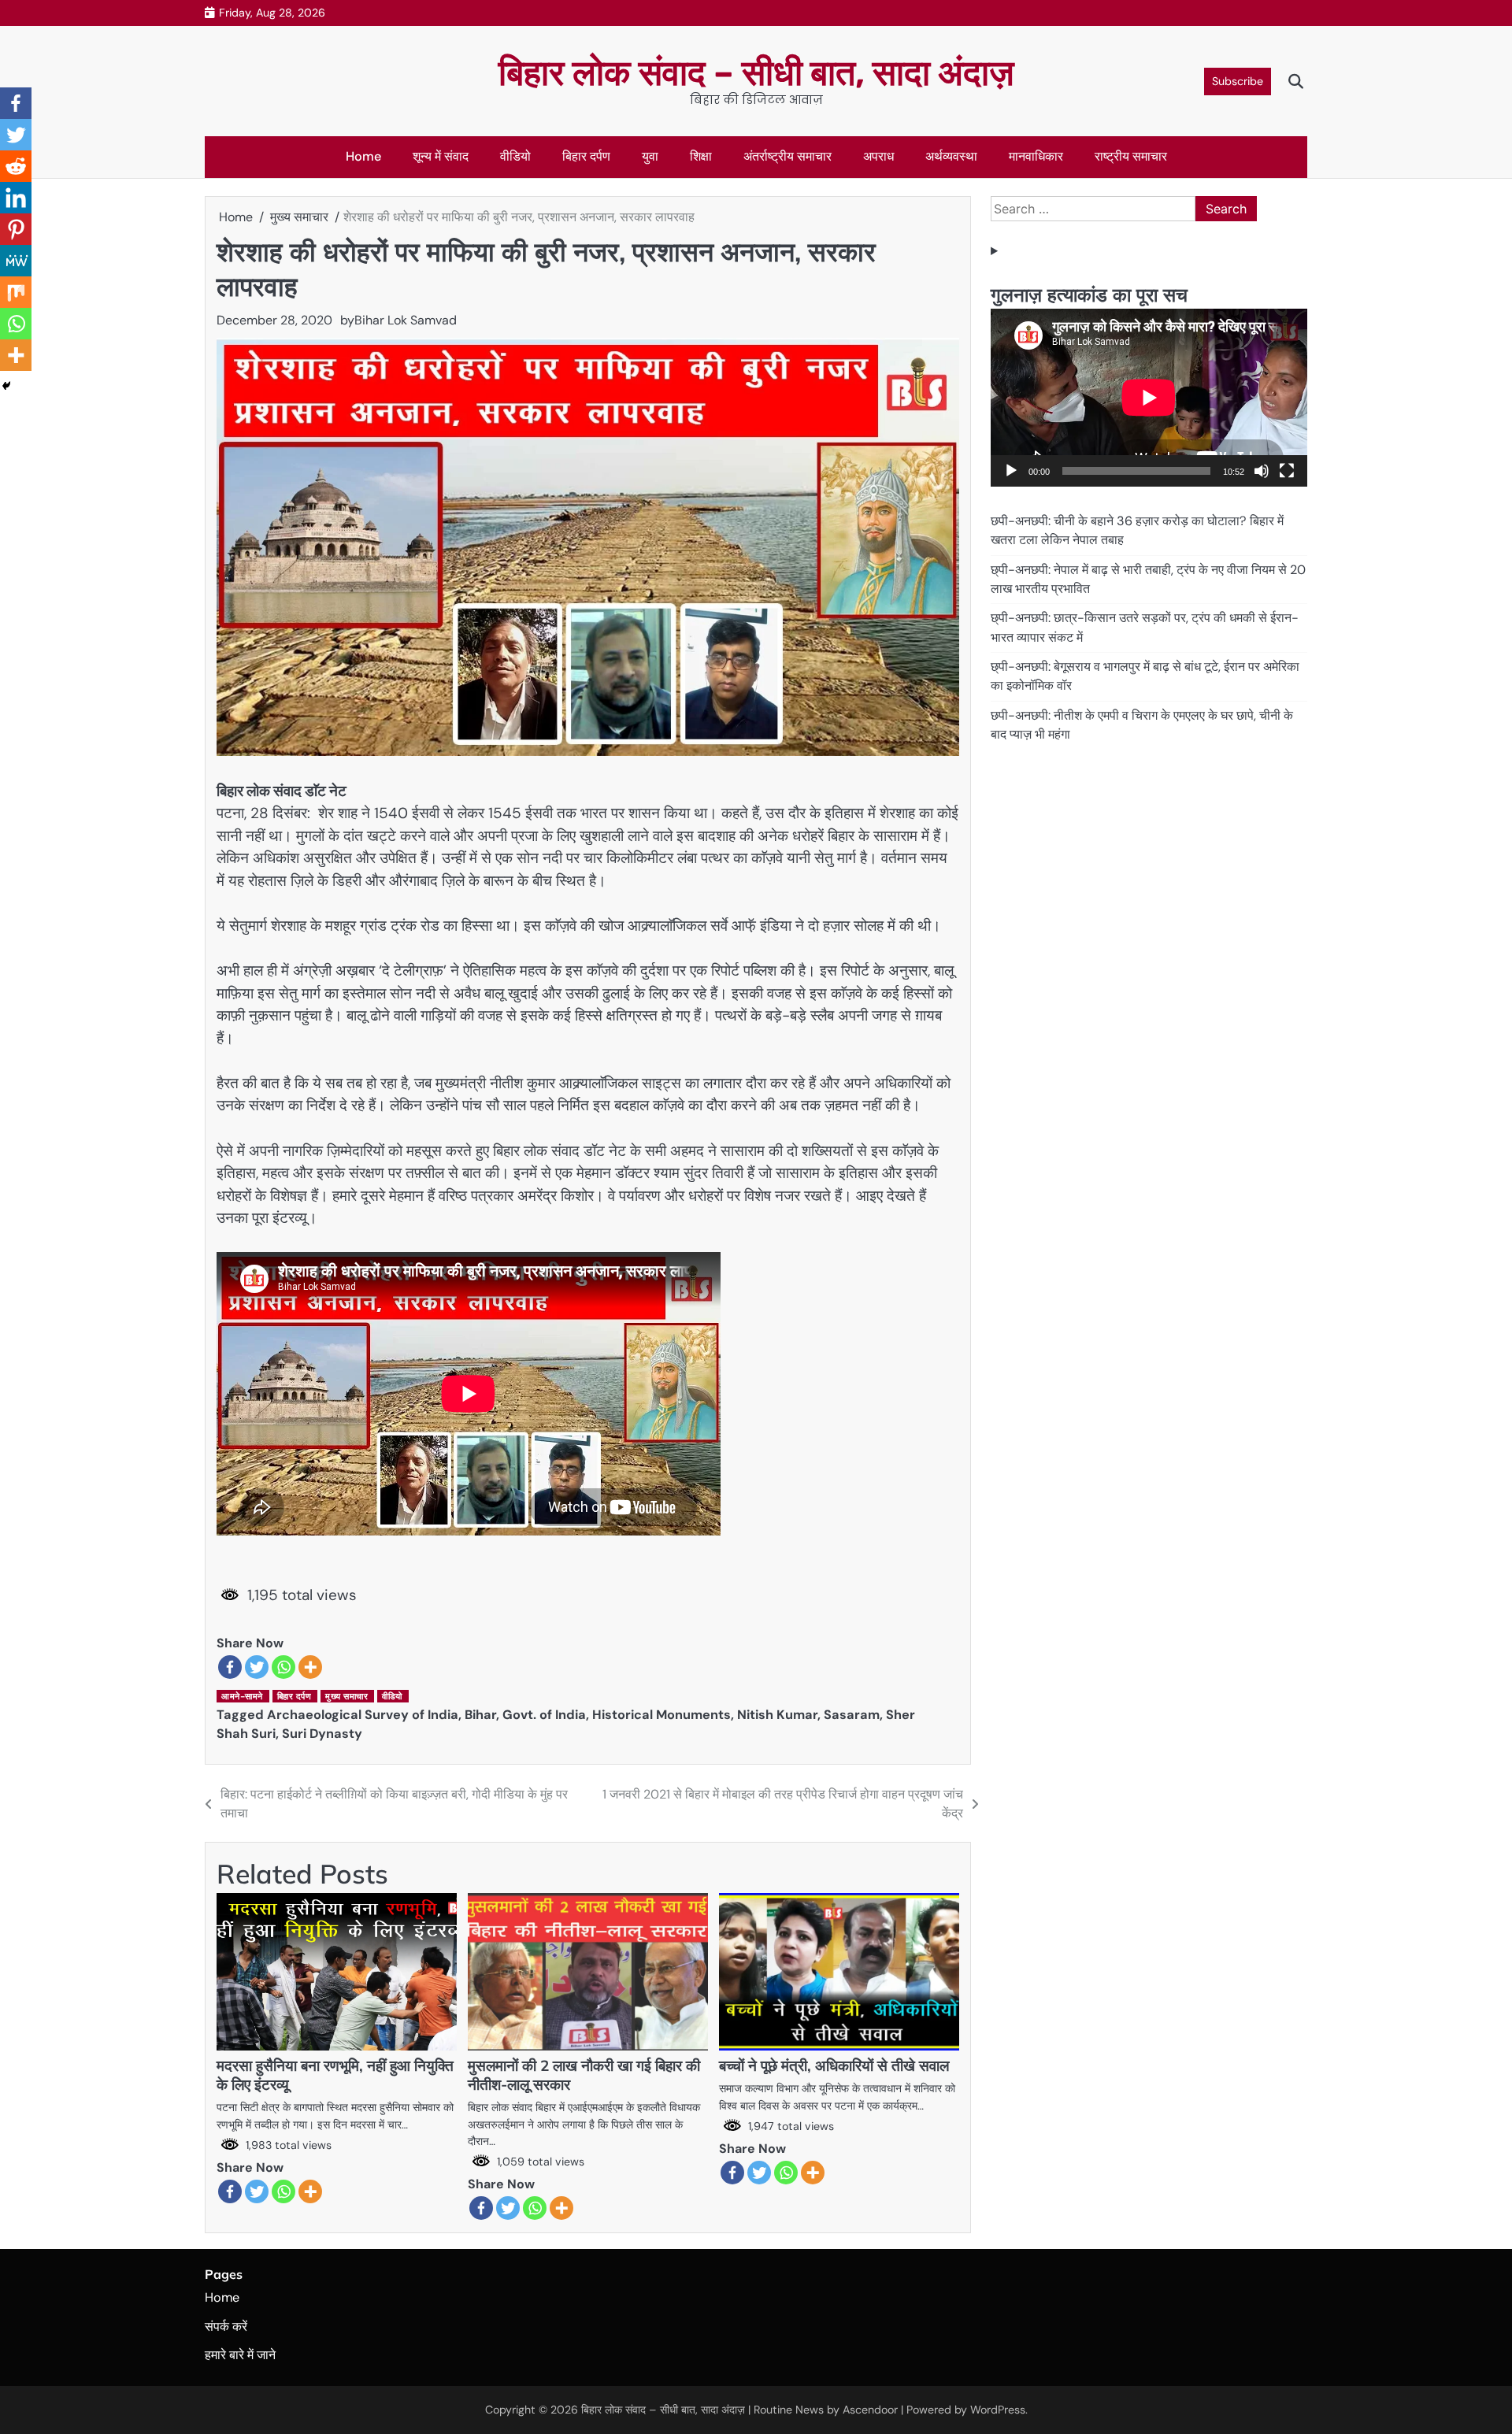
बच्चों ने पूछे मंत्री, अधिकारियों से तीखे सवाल (834, 2065)
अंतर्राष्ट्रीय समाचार (787, 156)
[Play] (1011, 471)
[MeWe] (16, 261)
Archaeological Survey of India (363, 1715)
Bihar (480, 1715)
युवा (650, 156)
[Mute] (1262, 471)
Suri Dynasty (322, 1734)
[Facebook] (230, 1667)
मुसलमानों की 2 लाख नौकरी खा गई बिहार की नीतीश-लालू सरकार (584, 2075)
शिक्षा (701, 156)
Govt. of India (544, 1715)
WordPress (998, 2410)
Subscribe (1238, 81)
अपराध (878, 156)
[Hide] (6, 386)
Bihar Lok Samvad (406, 320)
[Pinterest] (16, 229)
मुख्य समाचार (346, 1696)
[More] (310, 1667)
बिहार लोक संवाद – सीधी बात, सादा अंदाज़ (756, 73)
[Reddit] (16, 166)
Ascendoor (870, 2410)
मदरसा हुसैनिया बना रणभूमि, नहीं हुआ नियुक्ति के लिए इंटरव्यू (335, 2075)
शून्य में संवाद (441, 156)
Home (363, 156)
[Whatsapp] (283, 1667)
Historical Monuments (661, 1715)
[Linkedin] (16, 198)
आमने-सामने (242, 1696)
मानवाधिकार (1036, 156)
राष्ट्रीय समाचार (1131, 156)
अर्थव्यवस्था (951, 156)
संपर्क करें (226, 2327)
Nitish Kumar (777, 1715)
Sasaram (852, 1715)
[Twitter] (257, 1667)
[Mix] (16, 292)
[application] (1149, 398)
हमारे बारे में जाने (240, 2355)
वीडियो (515, 156)
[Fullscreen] (1287, 471)
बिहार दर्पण (586, 156)
